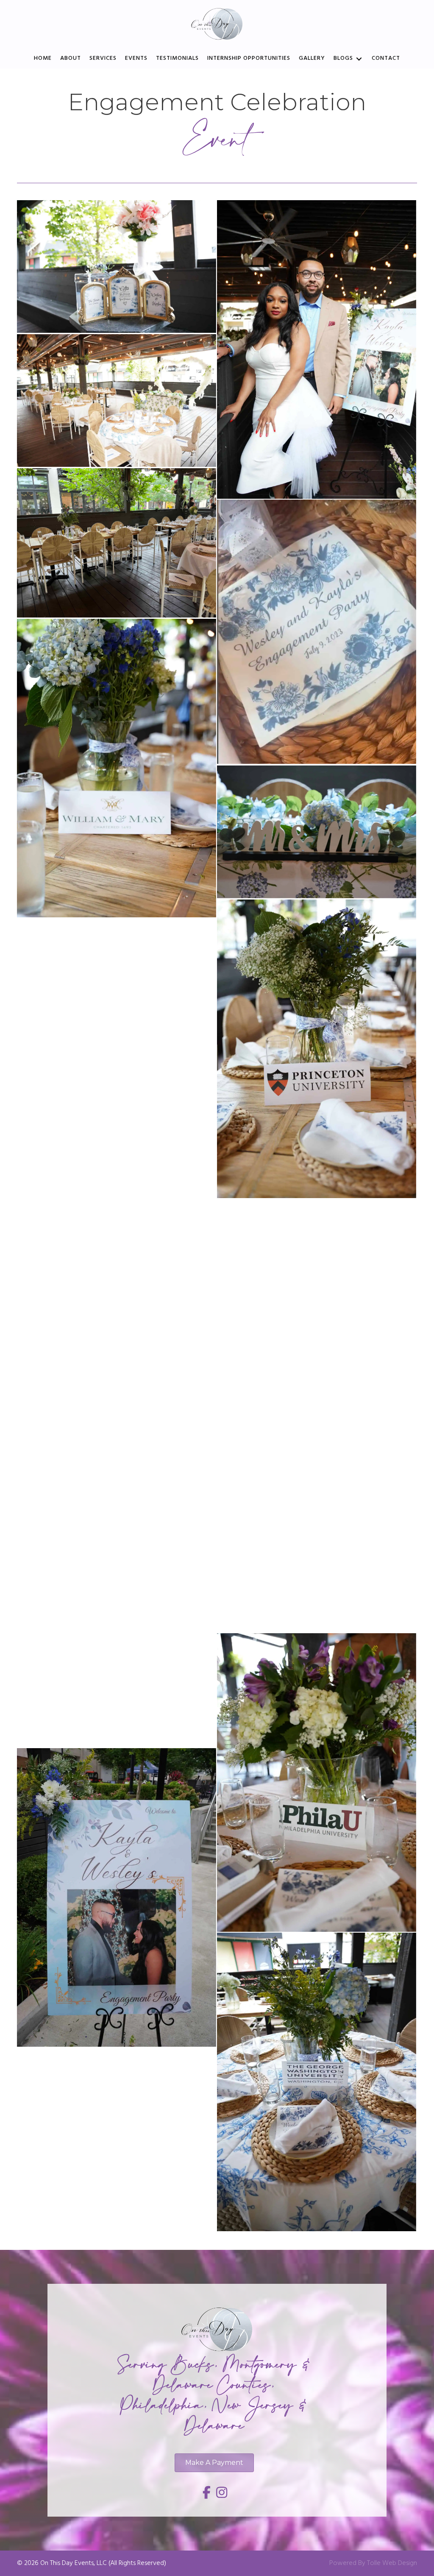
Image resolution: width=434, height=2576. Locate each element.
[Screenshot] (317, 632)
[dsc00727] (317, 1483)
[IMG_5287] (117, 543)
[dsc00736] (317, 832)
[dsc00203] (317, 349)
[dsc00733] (117, 768)
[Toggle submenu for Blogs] (359, 59)
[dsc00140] (117, 267)
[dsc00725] (317, 2082)
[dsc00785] (117, 401)
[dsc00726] (117, 1367)
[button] (207, 2492)
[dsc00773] (117, 1068)
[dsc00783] (317, 1266)
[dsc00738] (317, 1049)
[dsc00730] (117, 1632)
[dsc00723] (117, 1897)
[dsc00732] (317, 1783)
